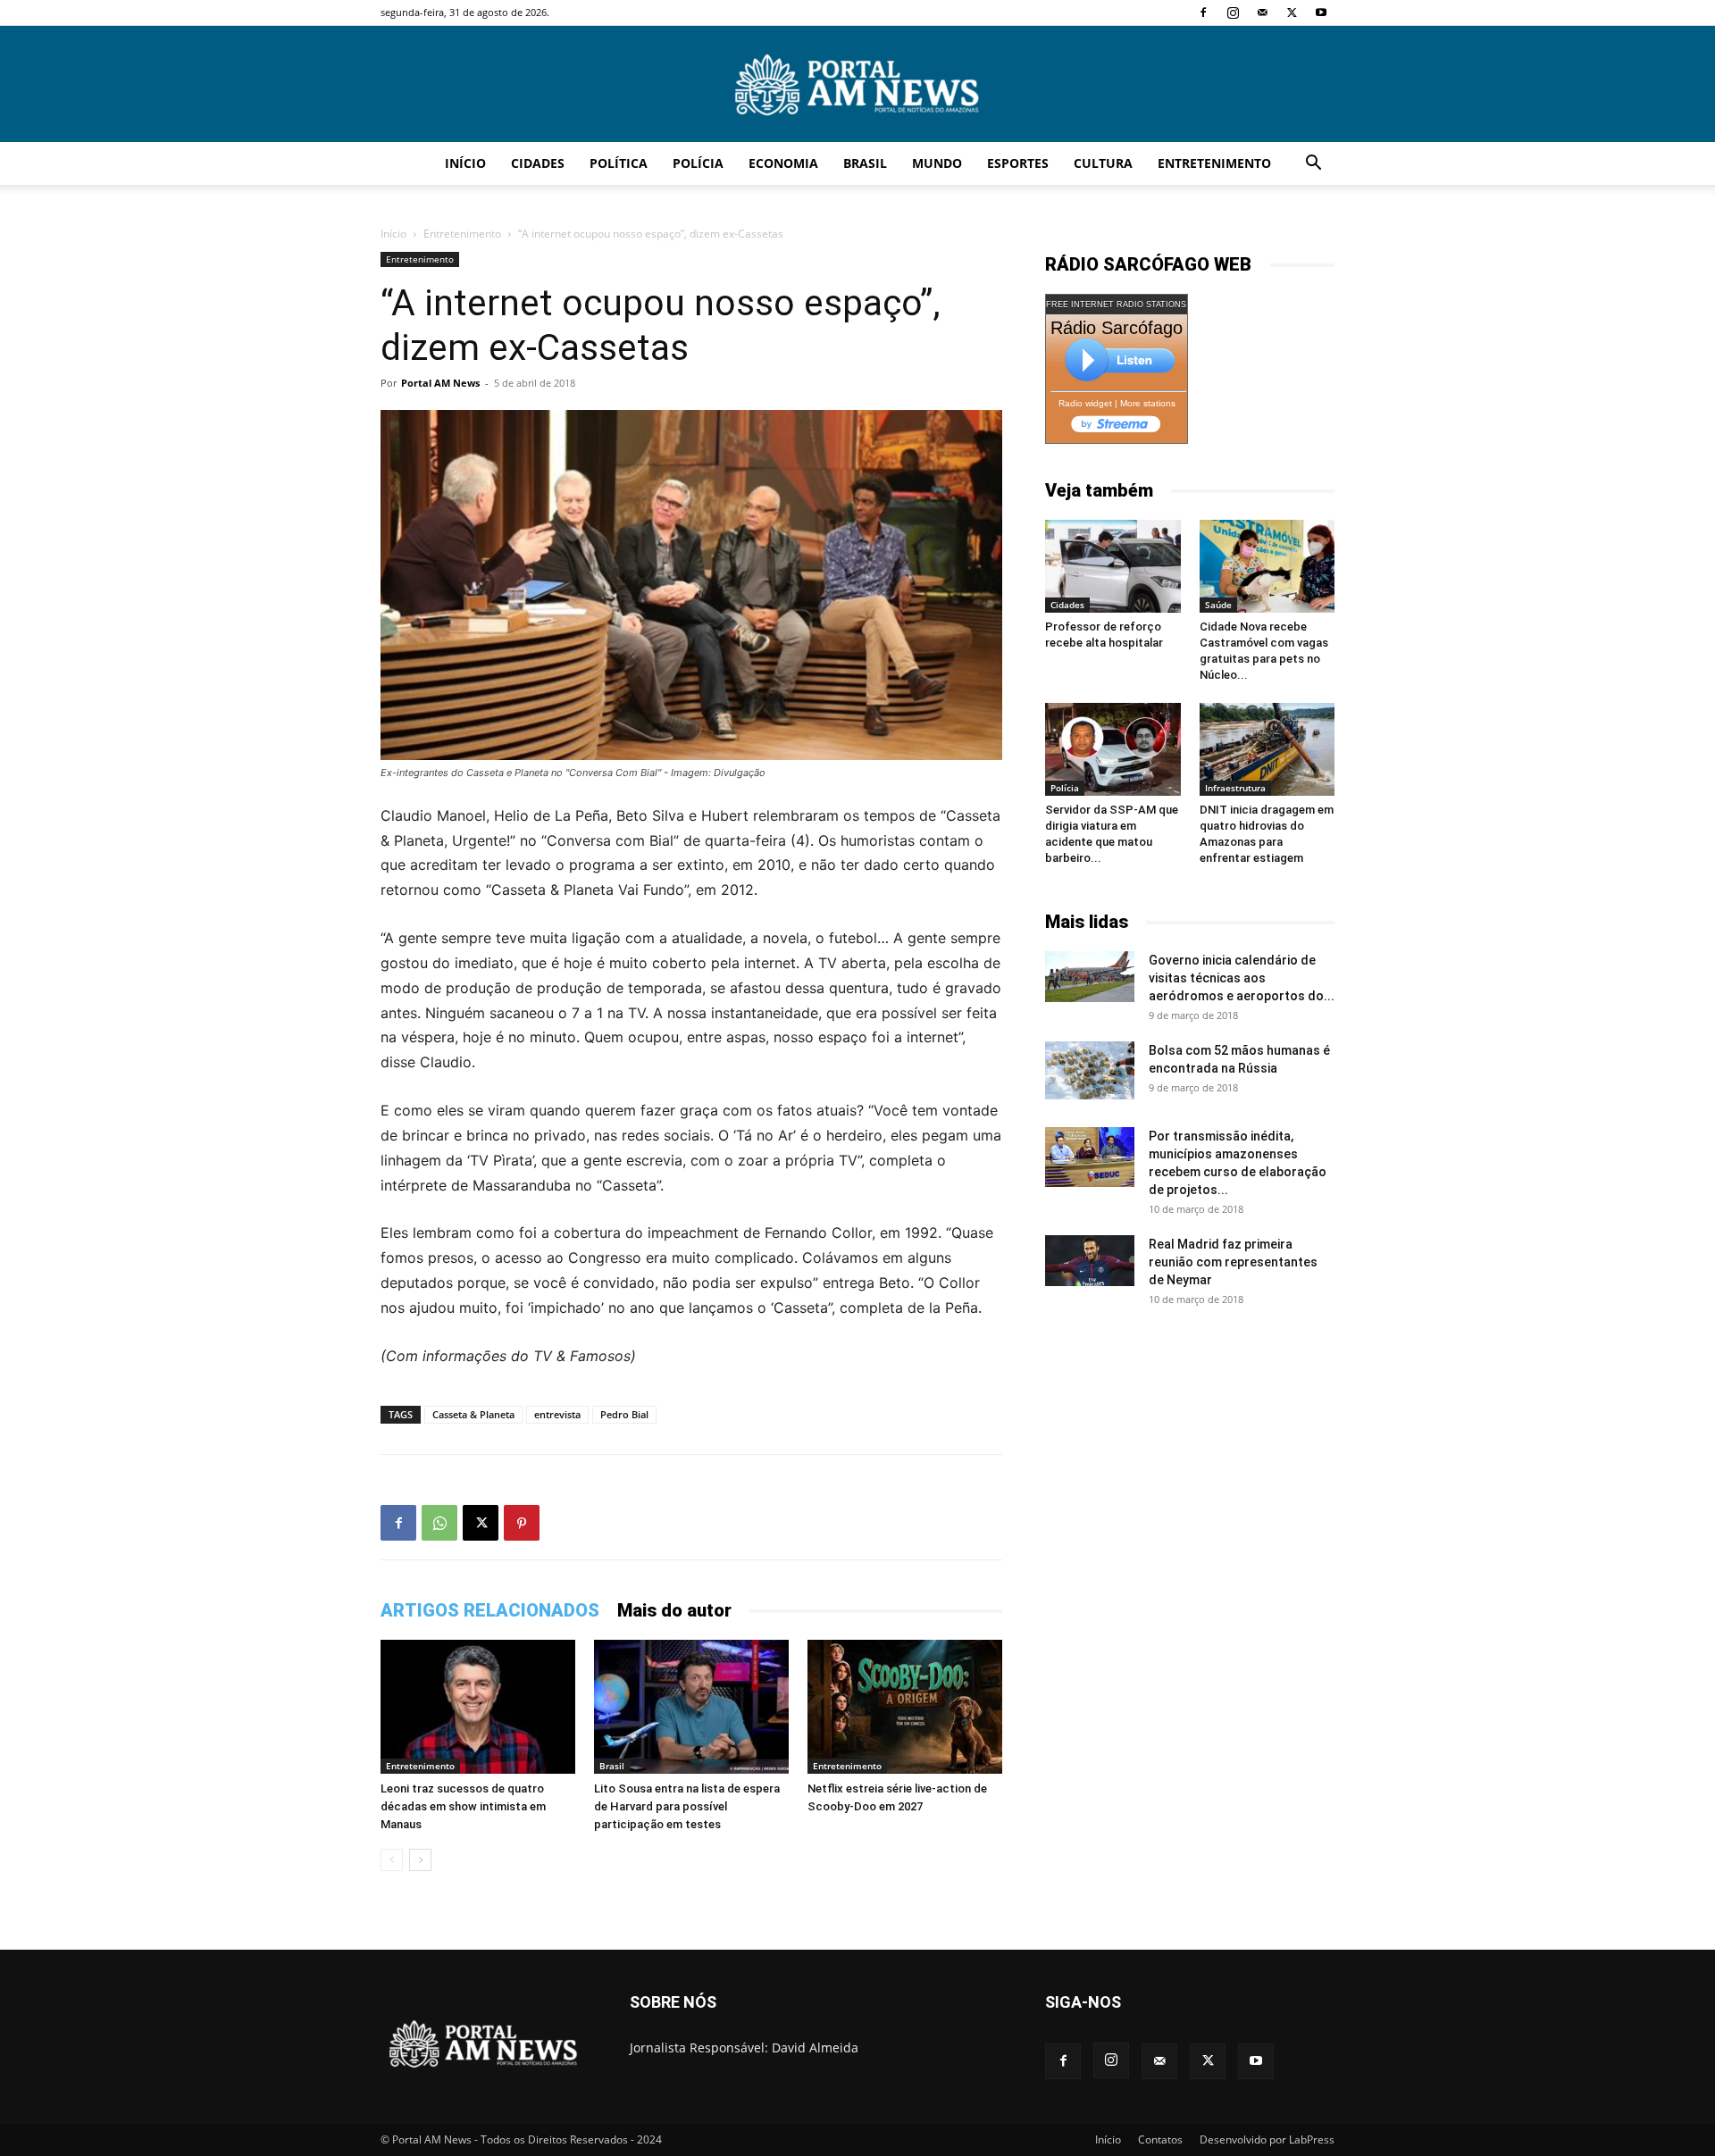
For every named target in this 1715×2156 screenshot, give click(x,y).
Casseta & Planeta (473, 1414)
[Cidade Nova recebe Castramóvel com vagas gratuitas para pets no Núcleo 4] (1267, 566)
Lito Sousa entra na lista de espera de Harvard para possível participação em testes (687, 1806)
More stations (1148, 403)
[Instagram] (1233, 13)
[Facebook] (1203, 13)
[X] (1292, 13)
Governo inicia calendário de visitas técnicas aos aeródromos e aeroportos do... (1242, 978)
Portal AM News (440, 383)
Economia (783, 163)
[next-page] (420, 1860)
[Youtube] (1321, 13)
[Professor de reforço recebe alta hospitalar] (1113, 566)
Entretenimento (1214, 163)
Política (619, 163)
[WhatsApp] (439, 1523)
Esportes (1018, 163)
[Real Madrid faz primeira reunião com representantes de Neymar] (1090, 1260)
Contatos (1160, 2139)
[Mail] (1262, 13)
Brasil (865, 163)
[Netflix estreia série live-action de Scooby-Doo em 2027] (905, 1707)
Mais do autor (674, 1610)
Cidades (538, 163)
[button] (1313, 165)
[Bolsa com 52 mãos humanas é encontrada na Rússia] (1090, 1070)
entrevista (557, 1414)
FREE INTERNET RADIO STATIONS (1116, 305)
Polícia (698, 163)
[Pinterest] (522, 1523)
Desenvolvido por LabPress (1267, 2139)
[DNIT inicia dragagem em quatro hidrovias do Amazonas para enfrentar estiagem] (1267, 749)
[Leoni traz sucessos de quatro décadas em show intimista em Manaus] (478, 1707)
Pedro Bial (624, 1414)
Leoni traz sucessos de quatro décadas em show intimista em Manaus (463, 1806)
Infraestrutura (1235, 788)
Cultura (1103, 163)
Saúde (1218, 605)
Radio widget (1085, 403)
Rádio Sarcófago (1117, 328)
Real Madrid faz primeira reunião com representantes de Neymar (1233, 1262)
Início (465, 163)
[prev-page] (392, 1860)
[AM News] (857, 85)
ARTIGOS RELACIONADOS (490, 1610)
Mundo (937, 163)
